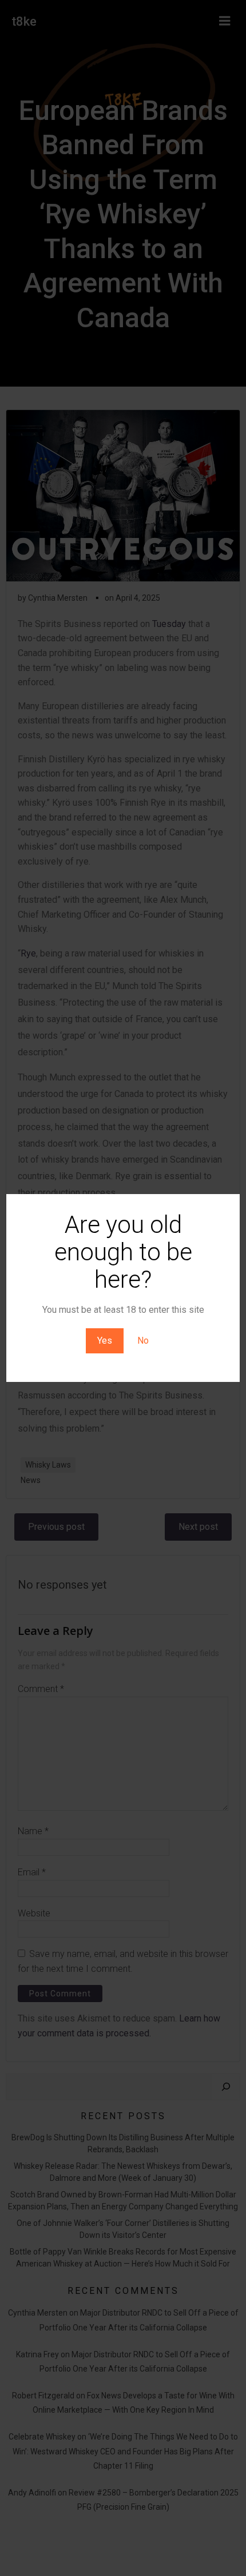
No (143, 1341)
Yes (105, 1341)
